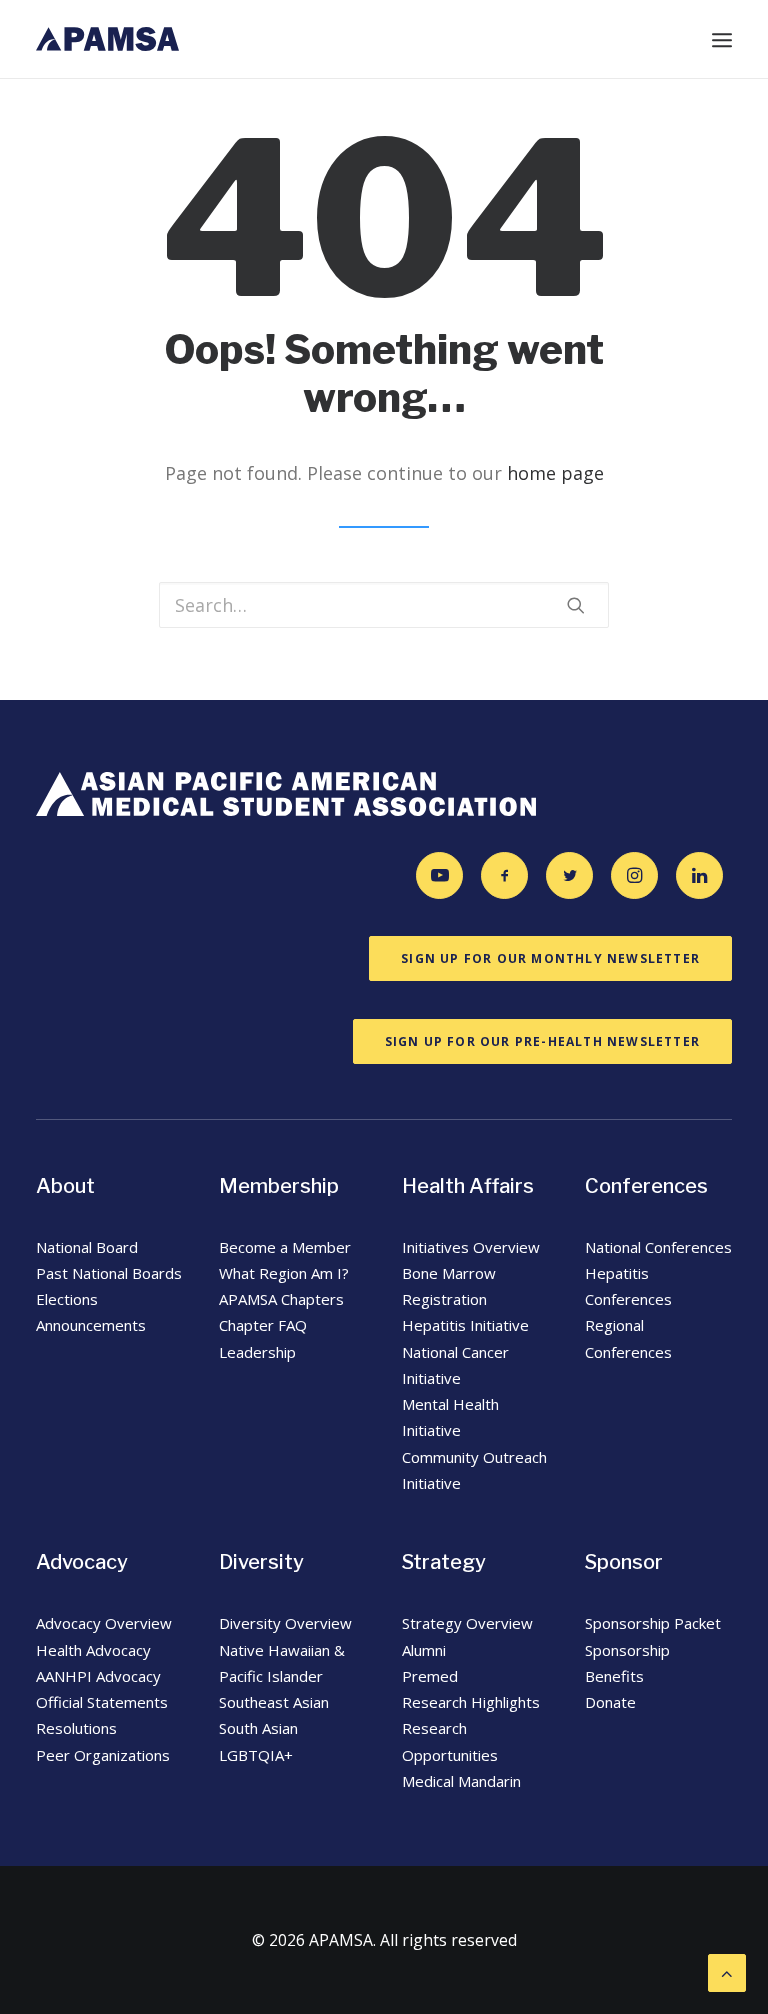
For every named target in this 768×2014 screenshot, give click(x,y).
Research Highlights (471, 1702)
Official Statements (102, 1702)
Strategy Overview (467, 1623)
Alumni (424, 1650)
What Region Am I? (284, 1273)
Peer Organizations (103, 1755)
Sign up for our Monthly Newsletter (550, 958)
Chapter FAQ (263, 1325)
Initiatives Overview (471, 1247)
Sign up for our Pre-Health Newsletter (542, 1041)
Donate (610, 1702)
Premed (430, 1676)
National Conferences (658, 1247)
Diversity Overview (285, 1623)
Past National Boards (109, 1273)
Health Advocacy (93, 1650)
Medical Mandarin (461, 1781)
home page (555, 473)
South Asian (258, 1728)
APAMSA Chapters (283, 1299)
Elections (67, 1299)
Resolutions (76, 1728)
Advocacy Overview (104, 1623)
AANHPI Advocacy (98, 1676)
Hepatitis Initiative (465, 1325)
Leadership (257, 1352)
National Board (87, 1247)
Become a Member (285, 1247)
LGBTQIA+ (256, 1755)
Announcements (91, 1325)
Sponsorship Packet (653, 1623)
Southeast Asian (274, 1702)
